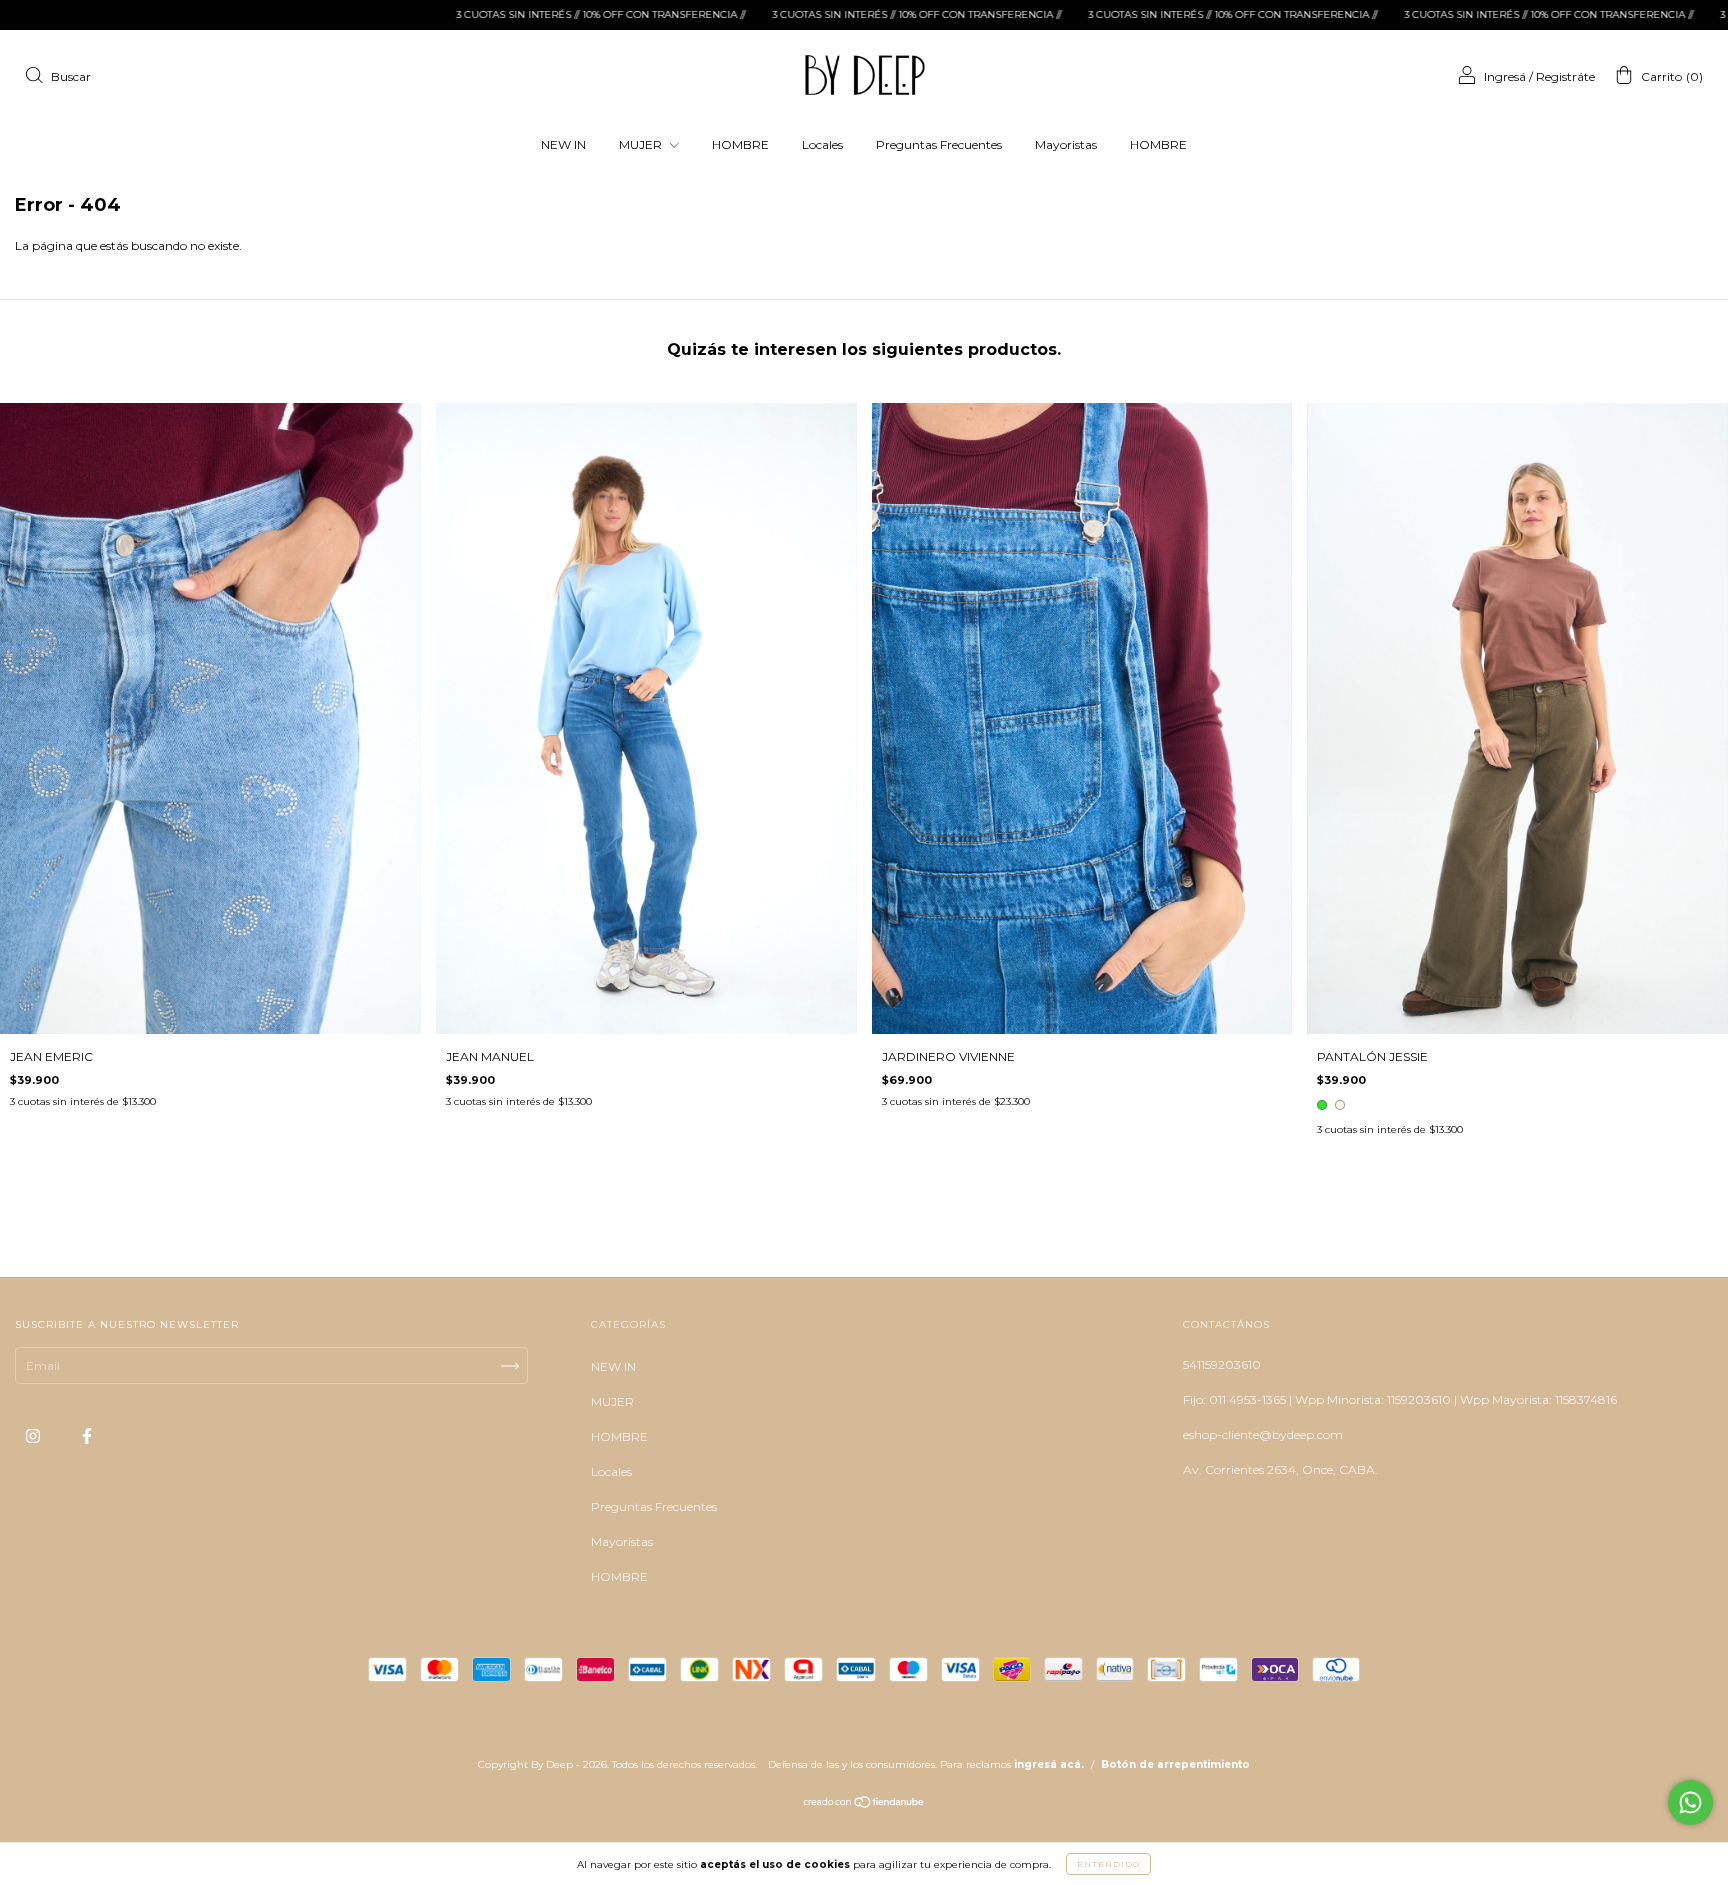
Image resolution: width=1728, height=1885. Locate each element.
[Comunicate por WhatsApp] (1690, 1802)
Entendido (1108, 1864)
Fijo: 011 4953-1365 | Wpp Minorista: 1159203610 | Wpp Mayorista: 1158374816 (1400, 1399)
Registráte (1565, 76)
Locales (822, 144)
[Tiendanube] (864, 1804)
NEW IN (563, 144)
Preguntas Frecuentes (939, 144)
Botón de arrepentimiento (1175, 1764)
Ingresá (1505, 76)
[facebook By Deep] (87, 1436)
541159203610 (1222, 1364)
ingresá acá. (1049, 1764)
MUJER (642, 144)
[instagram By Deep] (34, 1436)
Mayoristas (1066, 144)
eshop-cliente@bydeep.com (1263, 1434)
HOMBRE (740, 144)
